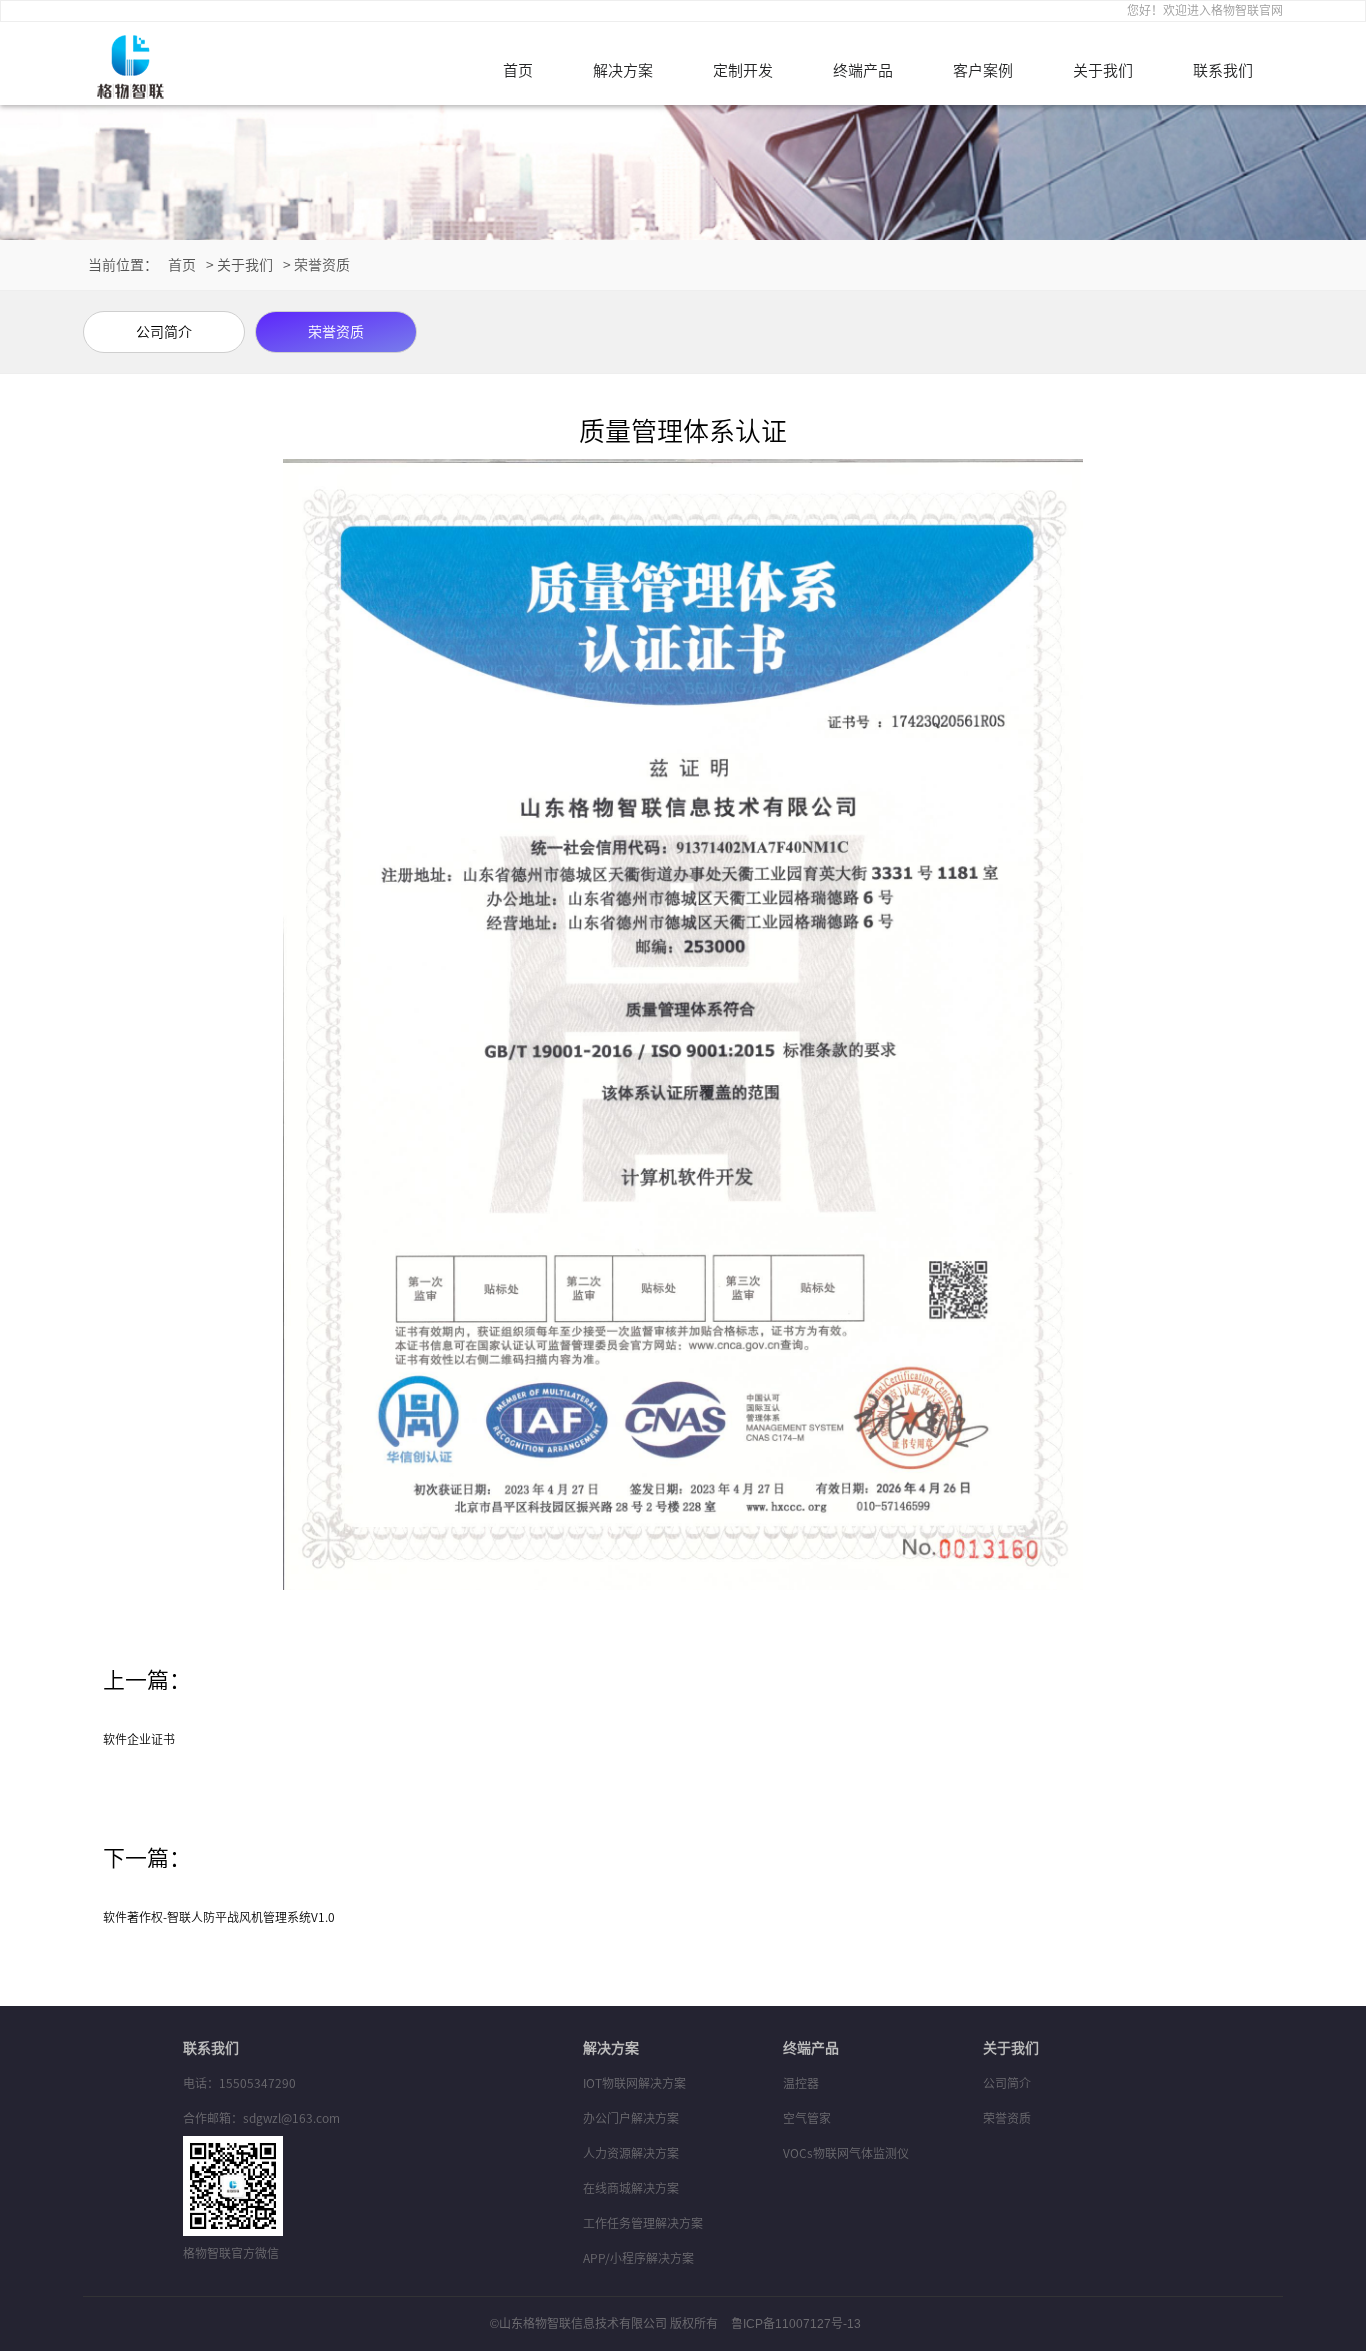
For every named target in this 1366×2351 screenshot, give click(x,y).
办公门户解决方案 (631, 2118)
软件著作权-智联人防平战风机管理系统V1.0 (219, 1917)
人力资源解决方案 (631, 2153)
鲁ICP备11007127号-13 (796, 2324)
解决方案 (623, 70)
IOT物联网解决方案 (634, 2083)
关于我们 (1103, 70)
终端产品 (863, 70)
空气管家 (807, 2118)
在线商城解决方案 (631, 2188)
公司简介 (1007, 2083)
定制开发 (743, 70)
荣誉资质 (322, 265)
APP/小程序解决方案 (638, 2258)
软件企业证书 (139, 1739)
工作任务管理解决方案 (643, 2223)
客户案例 (983, 70)
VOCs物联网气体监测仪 (846, 2153)
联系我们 (1223, 70)
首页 (518, 70)
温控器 (801, 2083)
